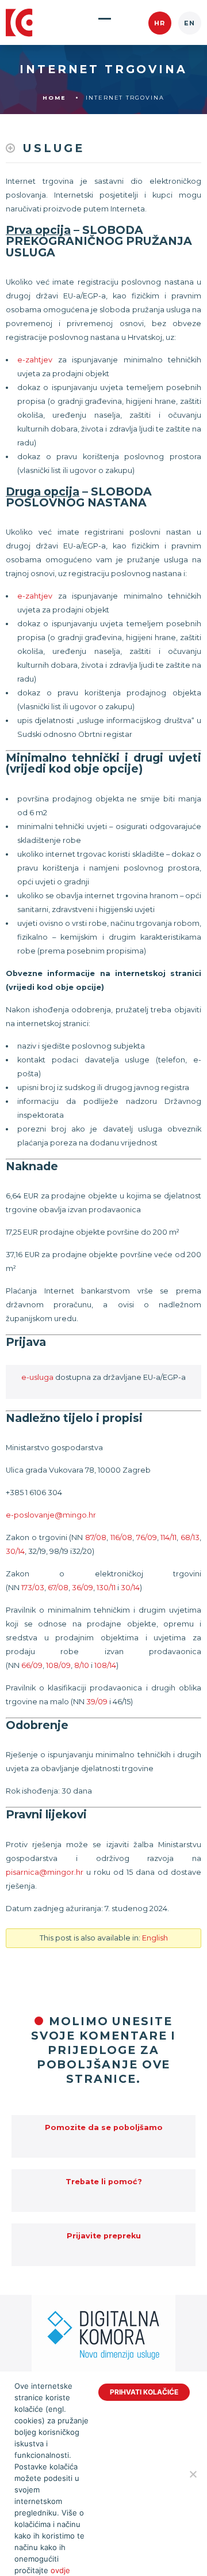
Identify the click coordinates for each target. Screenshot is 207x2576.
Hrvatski (160, 23)
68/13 (190, 1537)
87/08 (96, 1537)
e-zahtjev (35, 360)
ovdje (60, 2570)
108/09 (58, 1665)
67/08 (58, 1588)
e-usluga (37, 1377)
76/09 (147, 1537)
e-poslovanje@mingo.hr (51, 1515)
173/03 (33, 1588)
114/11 (168, 1537)
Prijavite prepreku (104, 2236)
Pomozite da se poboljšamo (104, 2127)
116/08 (121, 1537)
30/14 (15, 1551)
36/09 (83, 1588)
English (190, 23)
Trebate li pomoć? (104, 2182)
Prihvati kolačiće (144, 2392)
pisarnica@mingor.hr (45, 1872)
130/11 (106, 1588)
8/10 (82, 1665)
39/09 (97, 1702)
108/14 (105, 1665)
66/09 (32, 1665)
